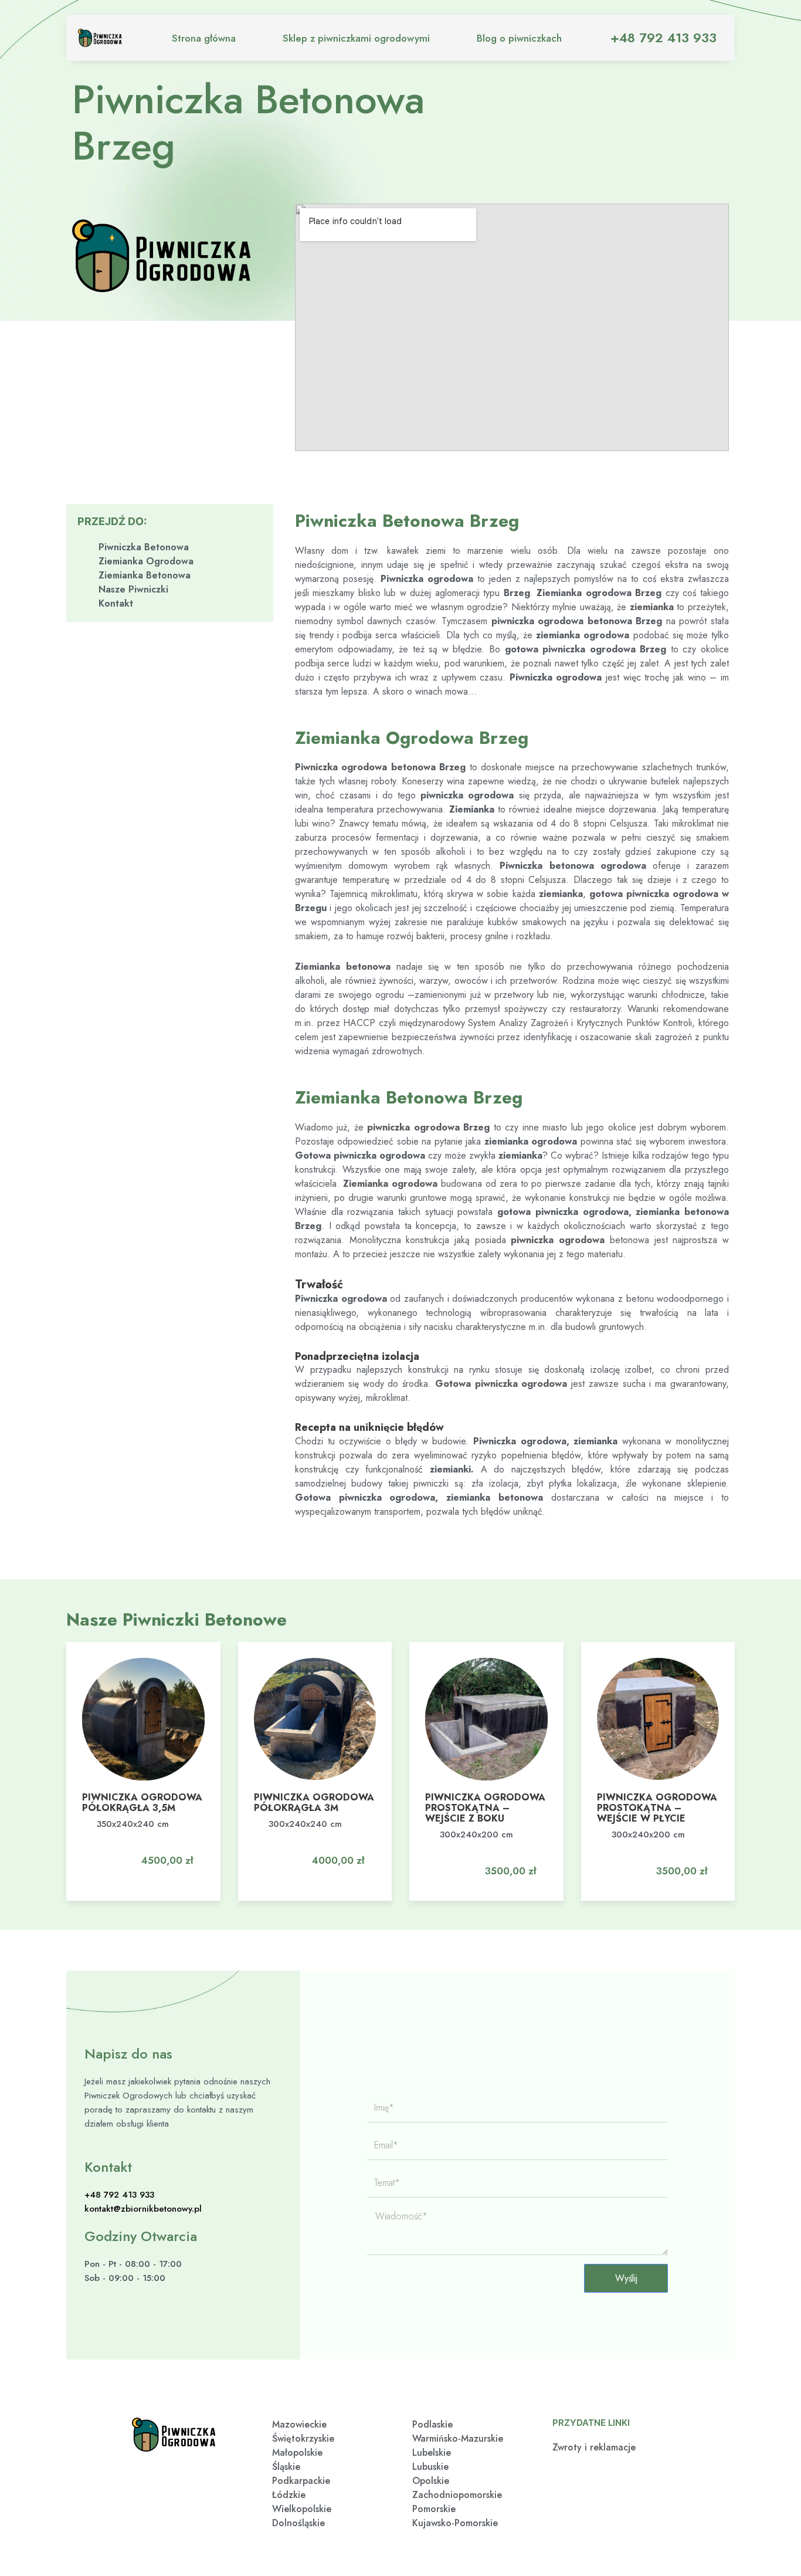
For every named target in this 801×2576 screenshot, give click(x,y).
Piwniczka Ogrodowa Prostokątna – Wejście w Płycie (657, 1808)
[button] (160, 1850)
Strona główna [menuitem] (204, 38)
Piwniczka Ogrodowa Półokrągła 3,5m (142, 1802)
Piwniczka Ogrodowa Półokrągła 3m (314, 1802)
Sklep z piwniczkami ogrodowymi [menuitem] (356, 38)
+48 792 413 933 (663, 38)
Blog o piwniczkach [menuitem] (519, 38)
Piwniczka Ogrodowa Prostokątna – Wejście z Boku (485, 1808)
